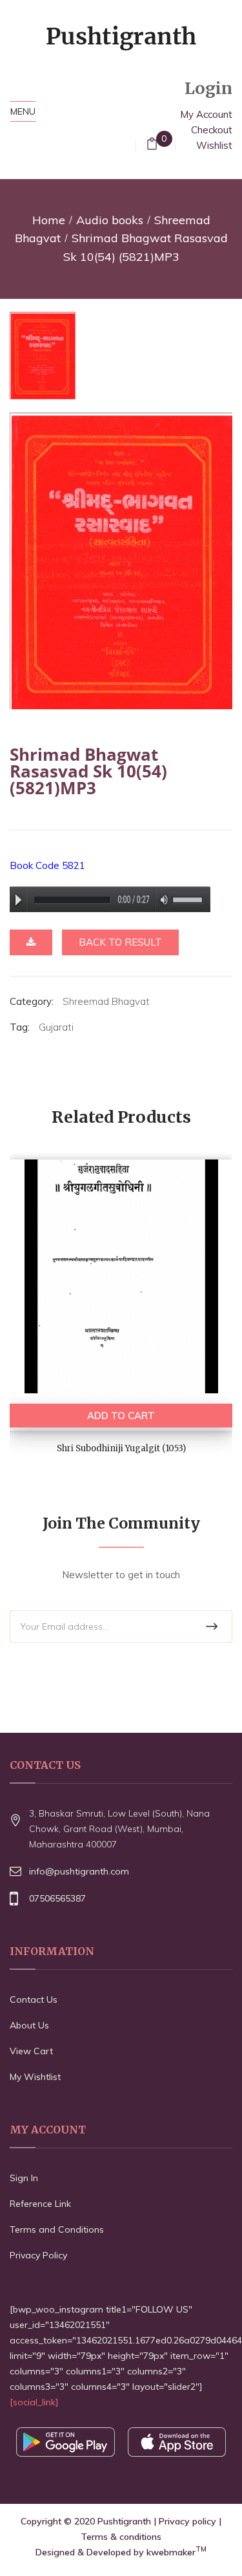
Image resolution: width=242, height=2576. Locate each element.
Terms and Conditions (57, 2229)
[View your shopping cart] (152, 145)
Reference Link (40, 2204)
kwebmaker (176, 2552)
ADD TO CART (121, 1416)
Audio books (110, 220)
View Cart (31, 2051)
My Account (206, 114)
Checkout (212, 130)
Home (49, 220)
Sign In (24, 2178)
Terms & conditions (121, 2537)
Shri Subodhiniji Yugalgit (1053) (121, 1448)
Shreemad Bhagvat (106, 1001)
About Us (29, 2025)
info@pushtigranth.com (79, 1871)
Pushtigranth (124, 2521)
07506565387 (57, 1898)
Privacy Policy (38, 2255)
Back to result (120, 942)
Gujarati (56, 1027)
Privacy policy (187, 2521)
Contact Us (34, 1999)
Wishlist (214, 145)
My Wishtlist (35, 2077)
